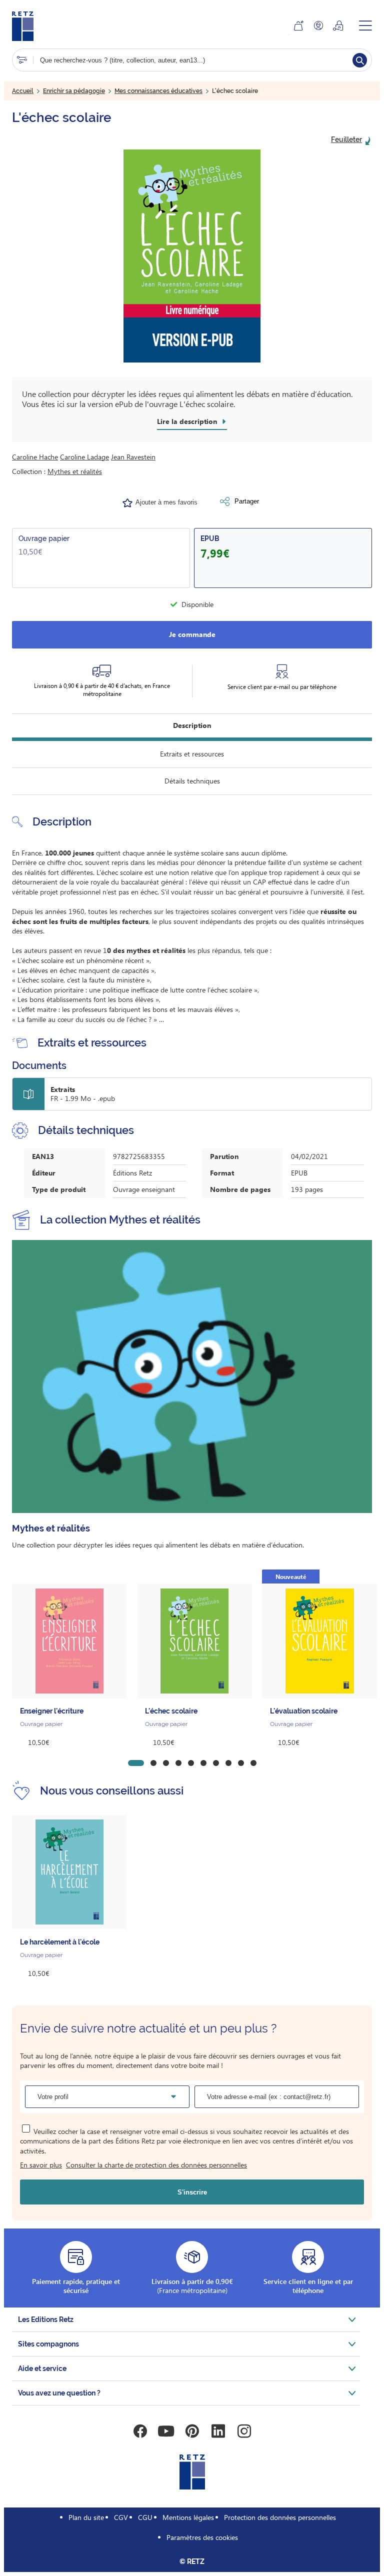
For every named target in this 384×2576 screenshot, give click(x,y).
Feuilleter (346, 139)
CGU (145, 2517)
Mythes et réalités (75, 471)
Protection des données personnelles (280, 2517)
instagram (244, 2431)
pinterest (192, 2431)
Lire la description (187, 421)
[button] (192, 256)
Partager (247, 501)
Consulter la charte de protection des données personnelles (156, 2165)
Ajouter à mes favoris (166, 502)
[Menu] (365, 25)
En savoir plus (41, 2165)
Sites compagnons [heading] (48, 2344)
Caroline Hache (35, 457)
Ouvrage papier (44, 538)
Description (192, 725)
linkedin (218, 2431)
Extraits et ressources (192, 754)
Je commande (192, 634)
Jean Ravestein (133, 457)
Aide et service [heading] (42, 2368)
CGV (121, 2517)
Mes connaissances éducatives (158, 91)
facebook (140, 2431)
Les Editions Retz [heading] (46, 2319)
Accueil (23, 91)
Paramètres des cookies (202, 2537)
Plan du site (86, 2517)
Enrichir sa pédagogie (74, 91)
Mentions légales (188, 2517)
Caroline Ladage (84, 457)
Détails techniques (192, 781)
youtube (166, 2431)
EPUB (210, 538)
